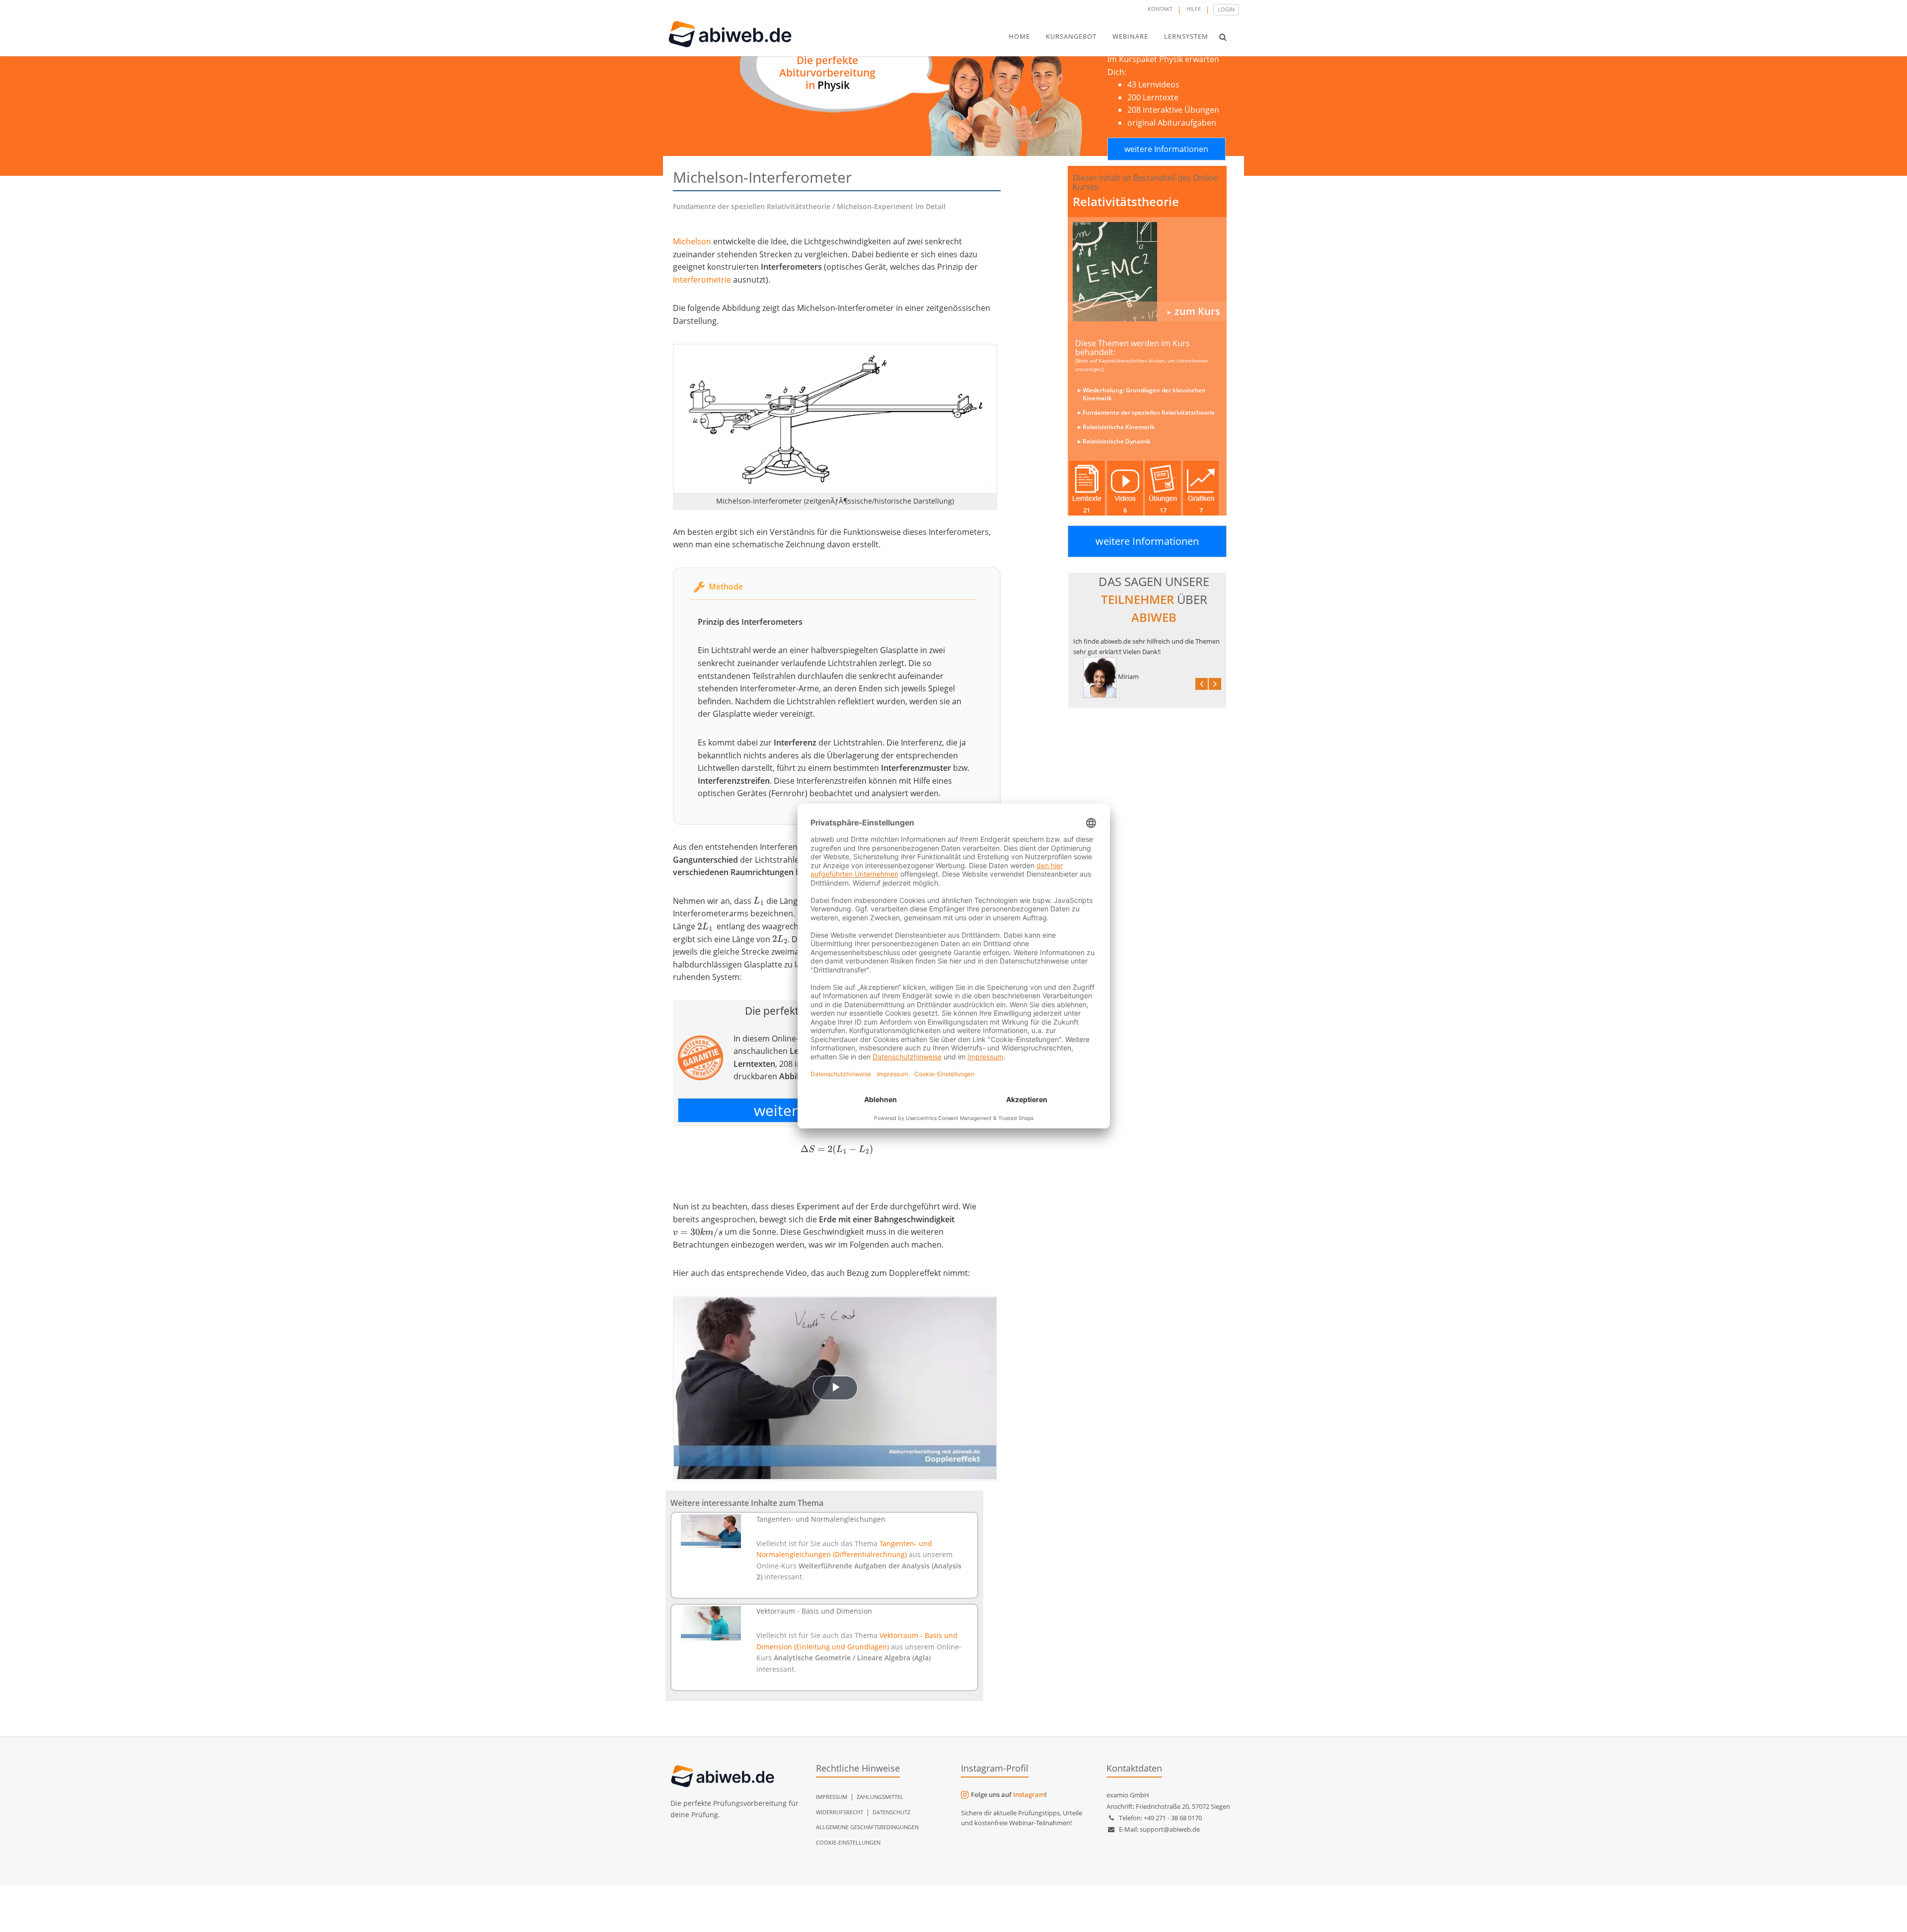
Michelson (692, 241)
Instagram (1029, 1794)
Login (1226, 9)
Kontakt (1160, 9)
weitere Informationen (1166, 149)
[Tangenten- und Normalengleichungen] (711, 1531)
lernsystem (1186, 36)
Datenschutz (891, 1812)
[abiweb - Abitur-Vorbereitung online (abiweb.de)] (1147, 272)
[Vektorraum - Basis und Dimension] (711, 1623)
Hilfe (1194, 9)
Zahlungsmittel (880, 1797)
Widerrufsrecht (840, 1812)
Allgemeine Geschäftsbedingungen (867, 1827)
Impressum (832, 1797)
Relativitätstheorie (1126, 201)
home (1019, 36)
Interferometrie (702, 280)
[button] (1223, 37)
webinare (1130, 36)
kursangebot (1071, 36)
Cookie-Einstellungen (848, 1842)
